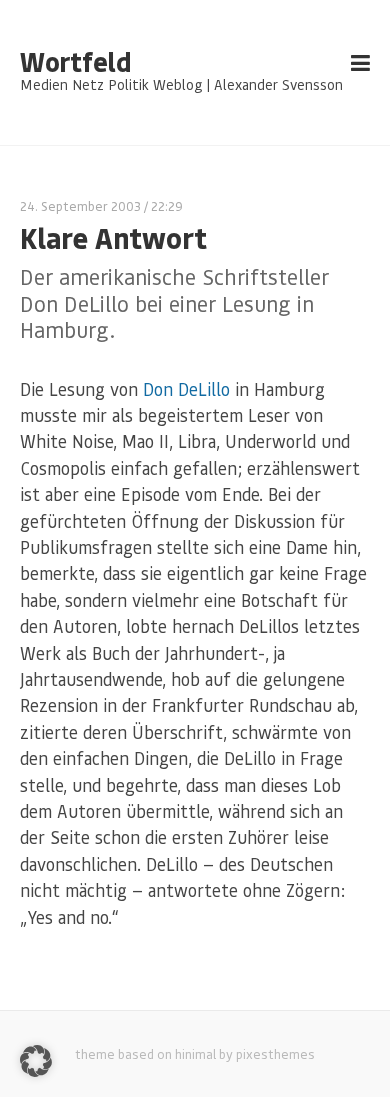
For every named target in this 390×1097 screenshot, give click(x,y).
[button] (36, 1061)
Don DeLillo (186, 389)
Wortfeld (75, 62)
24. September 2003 (80, 205)
